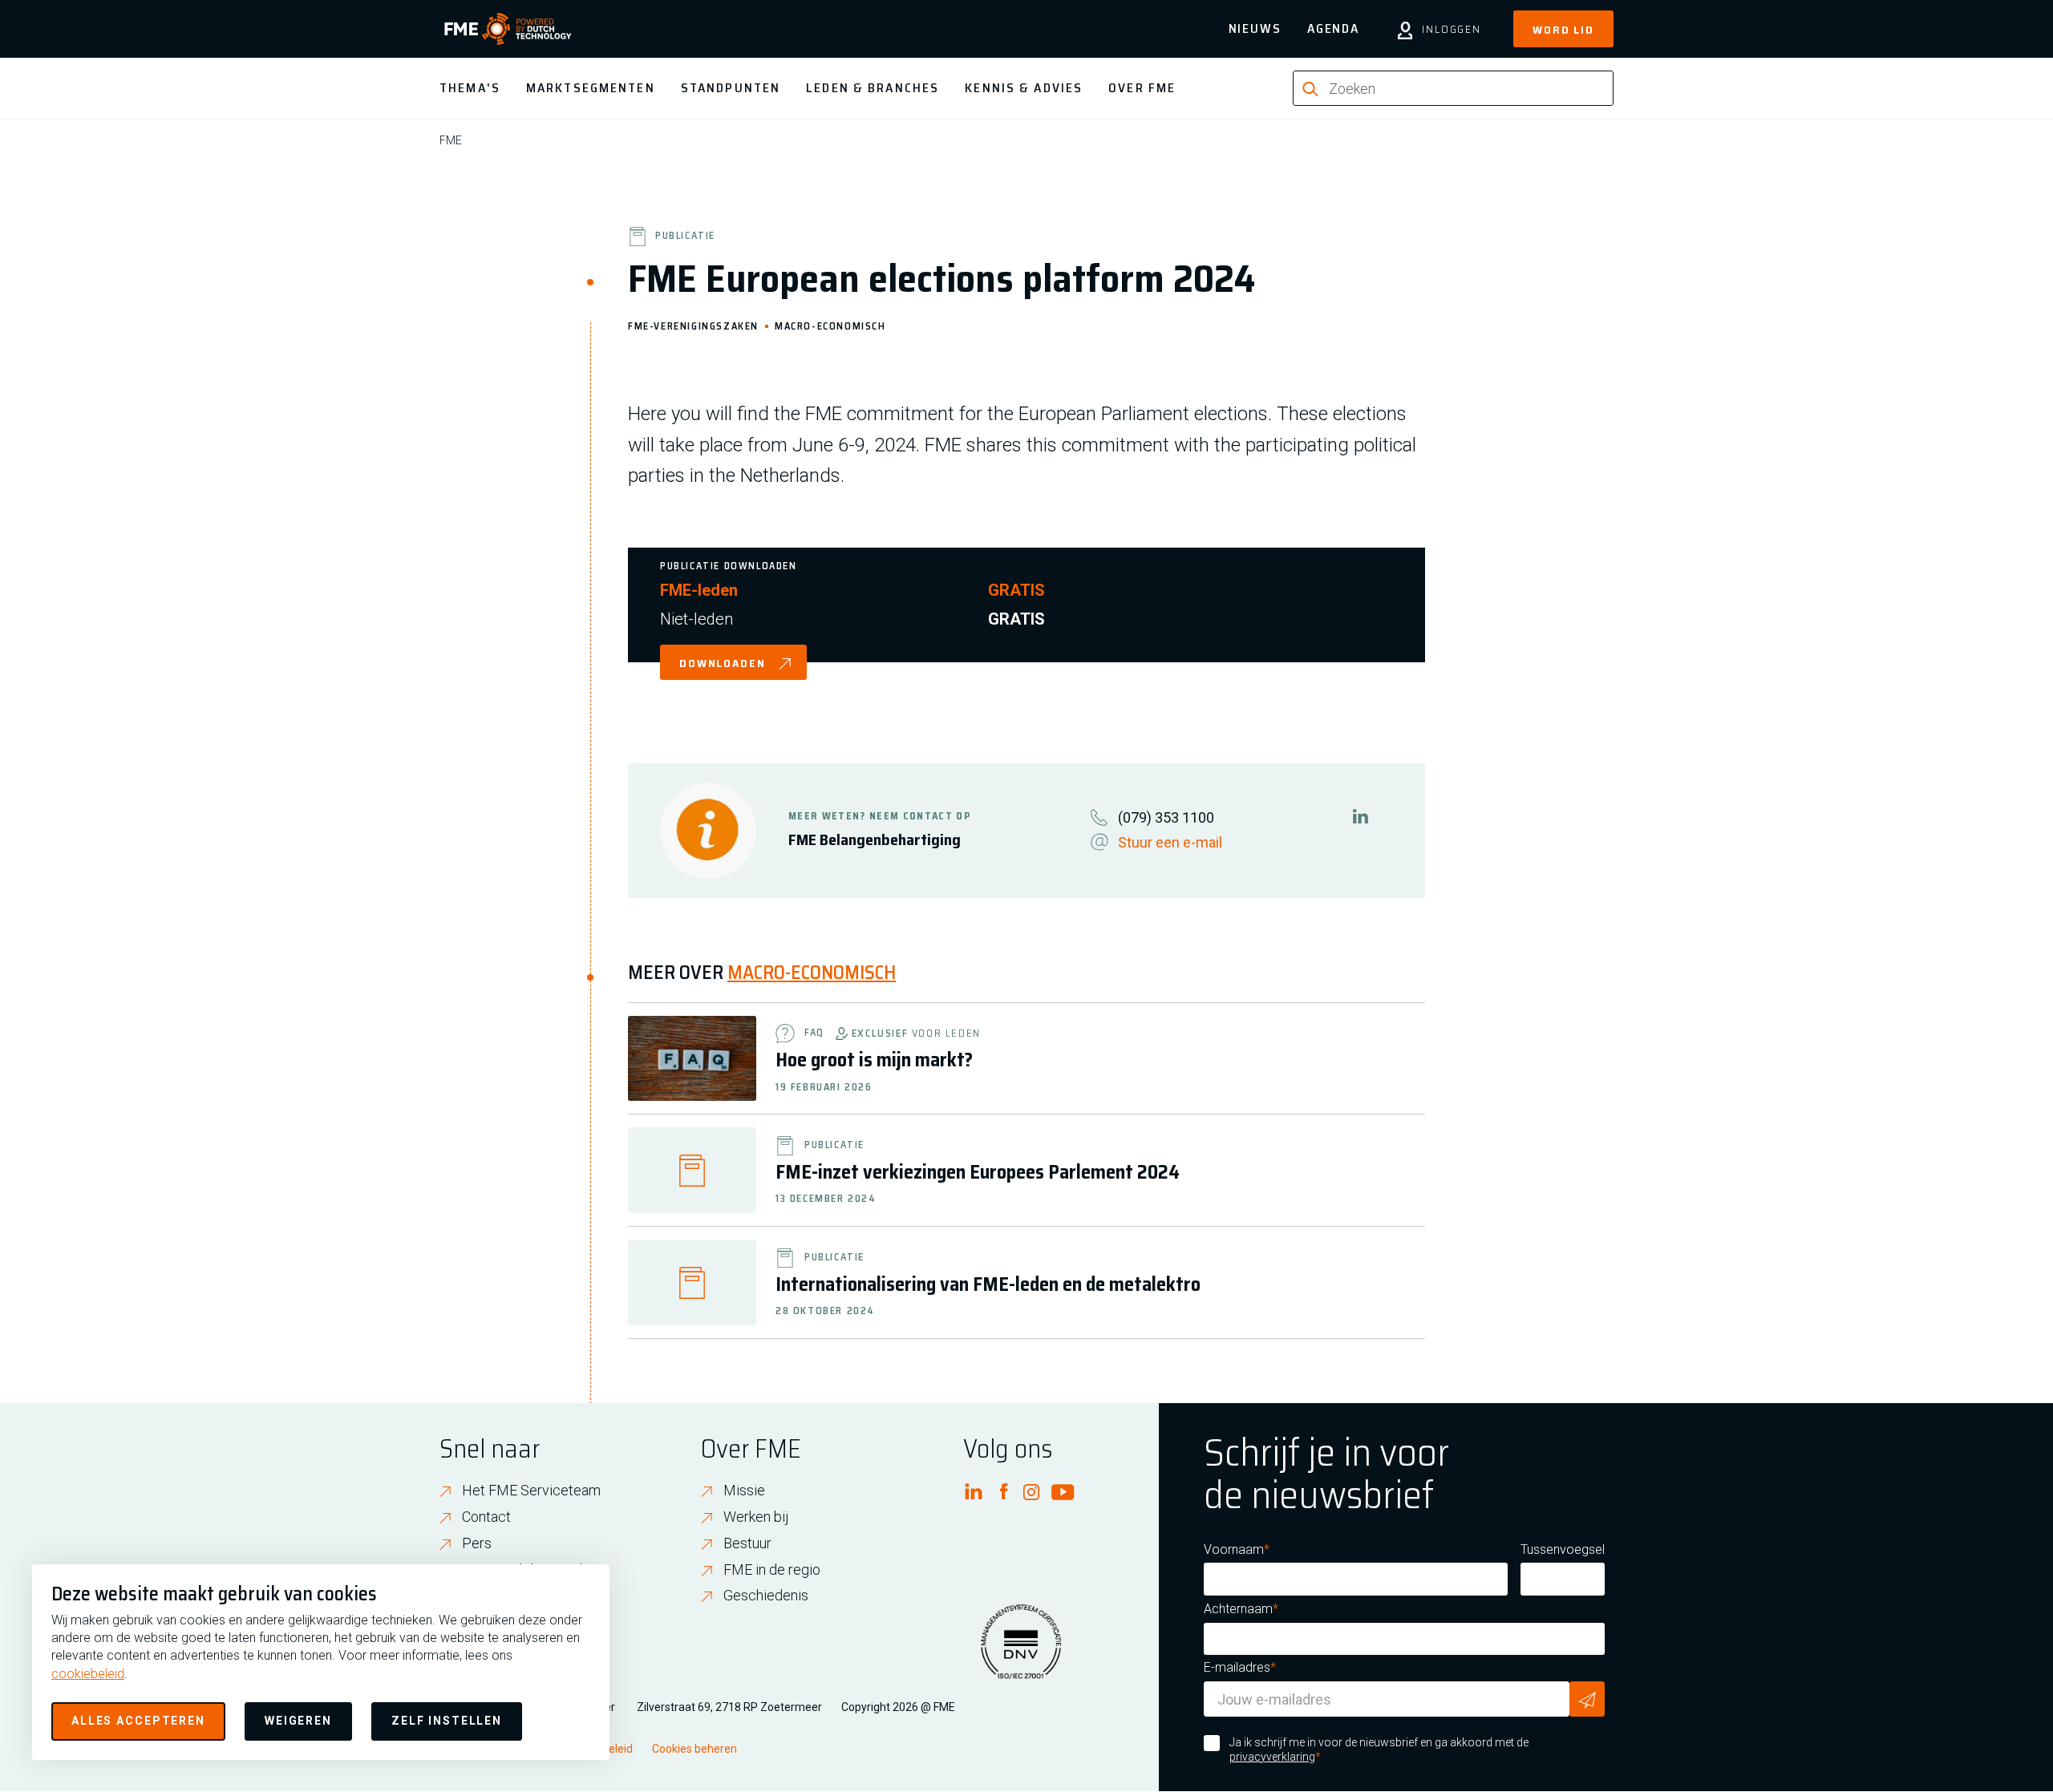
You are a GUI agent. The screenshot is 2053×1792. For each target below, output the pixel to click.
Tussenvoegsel (1563, 1549)
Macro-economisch (830, 325)
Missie (744, 1490)
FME (451, 140)
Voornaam (1234, 1549)
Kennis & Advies (1024, 88)
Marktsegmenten (591, 88)
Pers (477, 1543)
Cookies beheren (694, 1749)
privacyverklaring (1272, 1757)
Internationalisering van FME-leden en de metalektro (988, 1284)
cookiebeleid (88, 1674)
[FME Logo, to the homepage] (508, 29)
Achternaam (1238, 1609)
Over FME (1142, 88)
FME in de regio (772, 1570)
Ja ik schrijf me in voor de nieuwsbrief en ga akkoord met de (1379, 1750)
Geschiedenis (766, 1595)
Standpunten (731, 88)
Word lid (1563, 30)
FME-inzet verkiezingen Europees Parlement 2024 (978, 1172)
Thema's (470, 88)
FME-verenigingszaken (693, 325)
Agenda (1333, 28)
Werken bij (756, 1517)
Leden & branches (873, 88)
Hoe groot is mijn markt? (876, 1060)
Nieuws (1255, 28)
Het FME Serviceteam (531, 1490)
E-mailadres (1237, 1667)
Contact (486, 1517)
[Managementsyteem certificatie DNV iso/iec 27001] (1021, 1652)
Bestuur (747, 1543)
